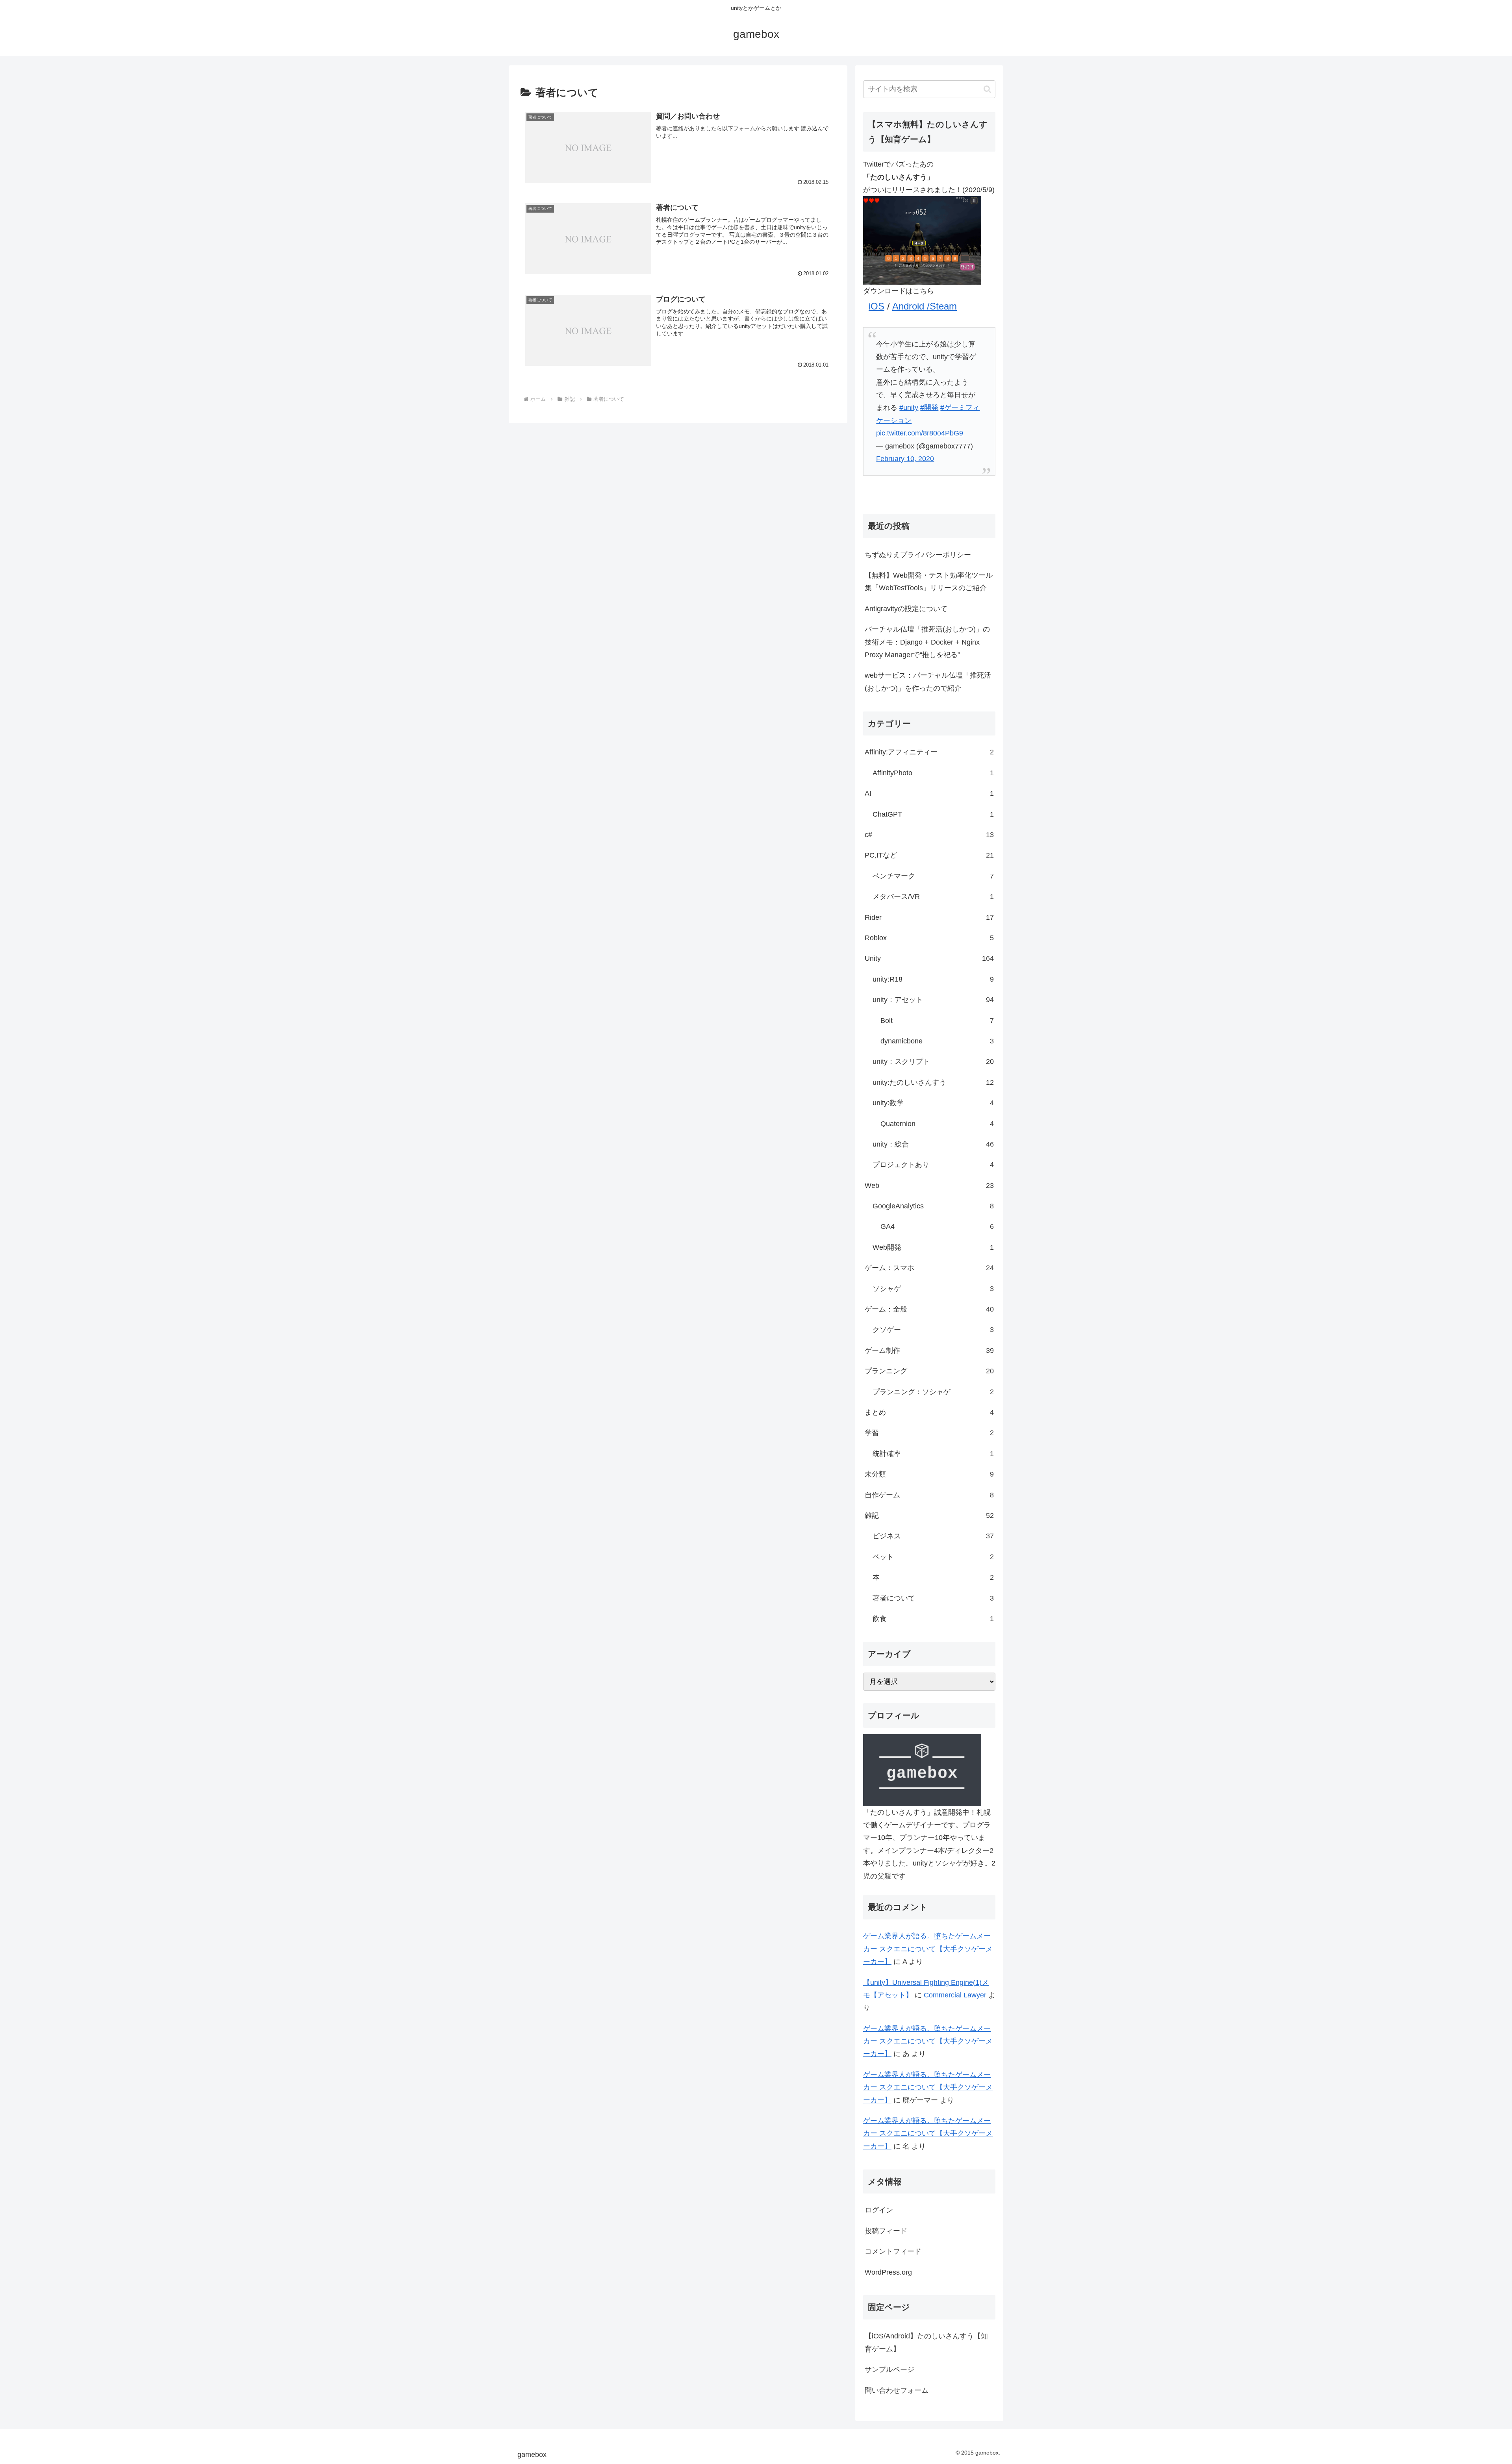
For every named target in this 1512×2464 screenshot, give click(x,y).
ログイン (879, 2210)
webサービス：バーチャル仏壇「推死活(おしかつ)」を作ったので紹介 (928, 682)
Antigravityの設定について (906, 609)
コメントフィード (893, 2251)
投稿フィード (886, 2231)
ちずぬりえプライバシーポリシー (918, 555)
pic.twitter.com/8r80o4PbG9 (920, 433)
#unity (909, 408)
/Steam (942, 306)
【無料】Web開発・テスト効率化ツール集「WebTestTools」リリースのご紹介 (929, 582)
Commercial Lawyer (955, 1995)
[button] (987, 89)
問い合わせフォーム (897, 2390)
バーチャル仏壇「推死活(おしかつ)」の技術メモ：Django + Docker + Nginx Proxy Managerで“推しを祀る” (927, 642)
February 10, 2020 (905, 459)
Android (910, 306)
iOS (876, 306)
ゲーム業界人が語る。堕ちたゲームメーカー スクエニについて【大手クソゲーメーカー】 (928, 1949)
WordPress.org (888, 2272)
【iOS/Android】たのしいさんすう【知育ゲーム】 (926, 2342)
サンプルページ (889, 2370)
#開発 (929, 408)
